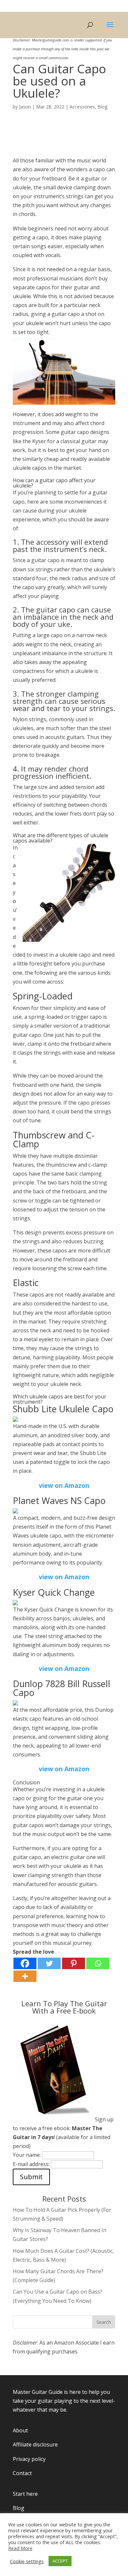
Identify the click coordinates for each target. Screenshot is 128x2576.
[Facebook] (25, 1963)
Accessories (82, 107)
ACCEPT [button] (60, 2561)
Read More (20, 2548)
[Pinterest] (74, 1963)
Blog (102, 107)
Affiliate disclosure (35, 2445)
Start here (25, 2494)
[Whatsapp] (98, 1963)
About (20, 2430)
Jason (25, 107)
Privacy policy (29, 2459)
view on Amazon (64, 1485)
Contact (22, 2473)
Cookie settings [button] (27, 2561)
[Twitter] (49, 1963)
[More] (25, 1976)
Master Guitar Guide (38, 2392)
